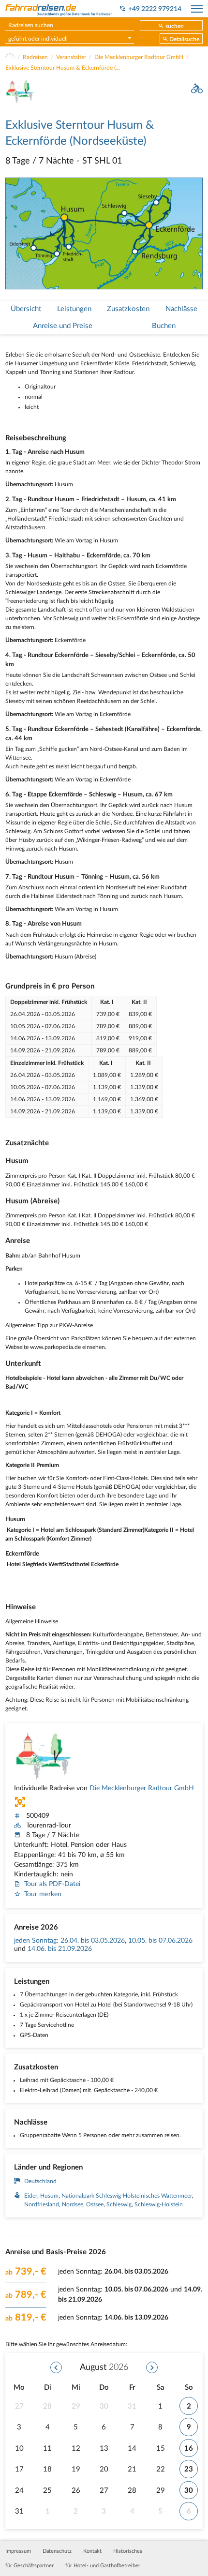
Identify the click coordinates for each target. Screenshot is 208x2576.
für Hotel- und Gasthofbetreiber (103, 2566)
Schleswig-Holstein (159, 2204)
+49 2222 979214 (155, 9)
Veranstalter (71, 57)
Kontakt (92, 2551)
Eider (31, 2196)
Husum (49, 2196)
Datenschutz (57, 2551)
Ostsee (95, 2204)
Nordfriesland (42, 2204)
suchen (175, 26)
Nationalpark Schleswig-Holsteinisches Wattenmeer (127, 2196)
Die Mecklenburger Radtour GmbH (139, 57)
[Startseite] (10, 57)
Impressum (18, 2551)
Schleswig (119, 2204)
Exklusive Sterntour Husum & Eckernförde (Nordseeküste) (63, 68)
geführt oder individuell (38, 39)
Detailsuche (184, 39)
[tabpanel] (104, 233)
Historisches (128, 2551)
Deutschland (40, 2181)
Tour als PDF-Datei (52, 1884)
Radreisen (35, 57)
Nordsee (73, 2204)
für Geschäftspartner (30, 2566)
